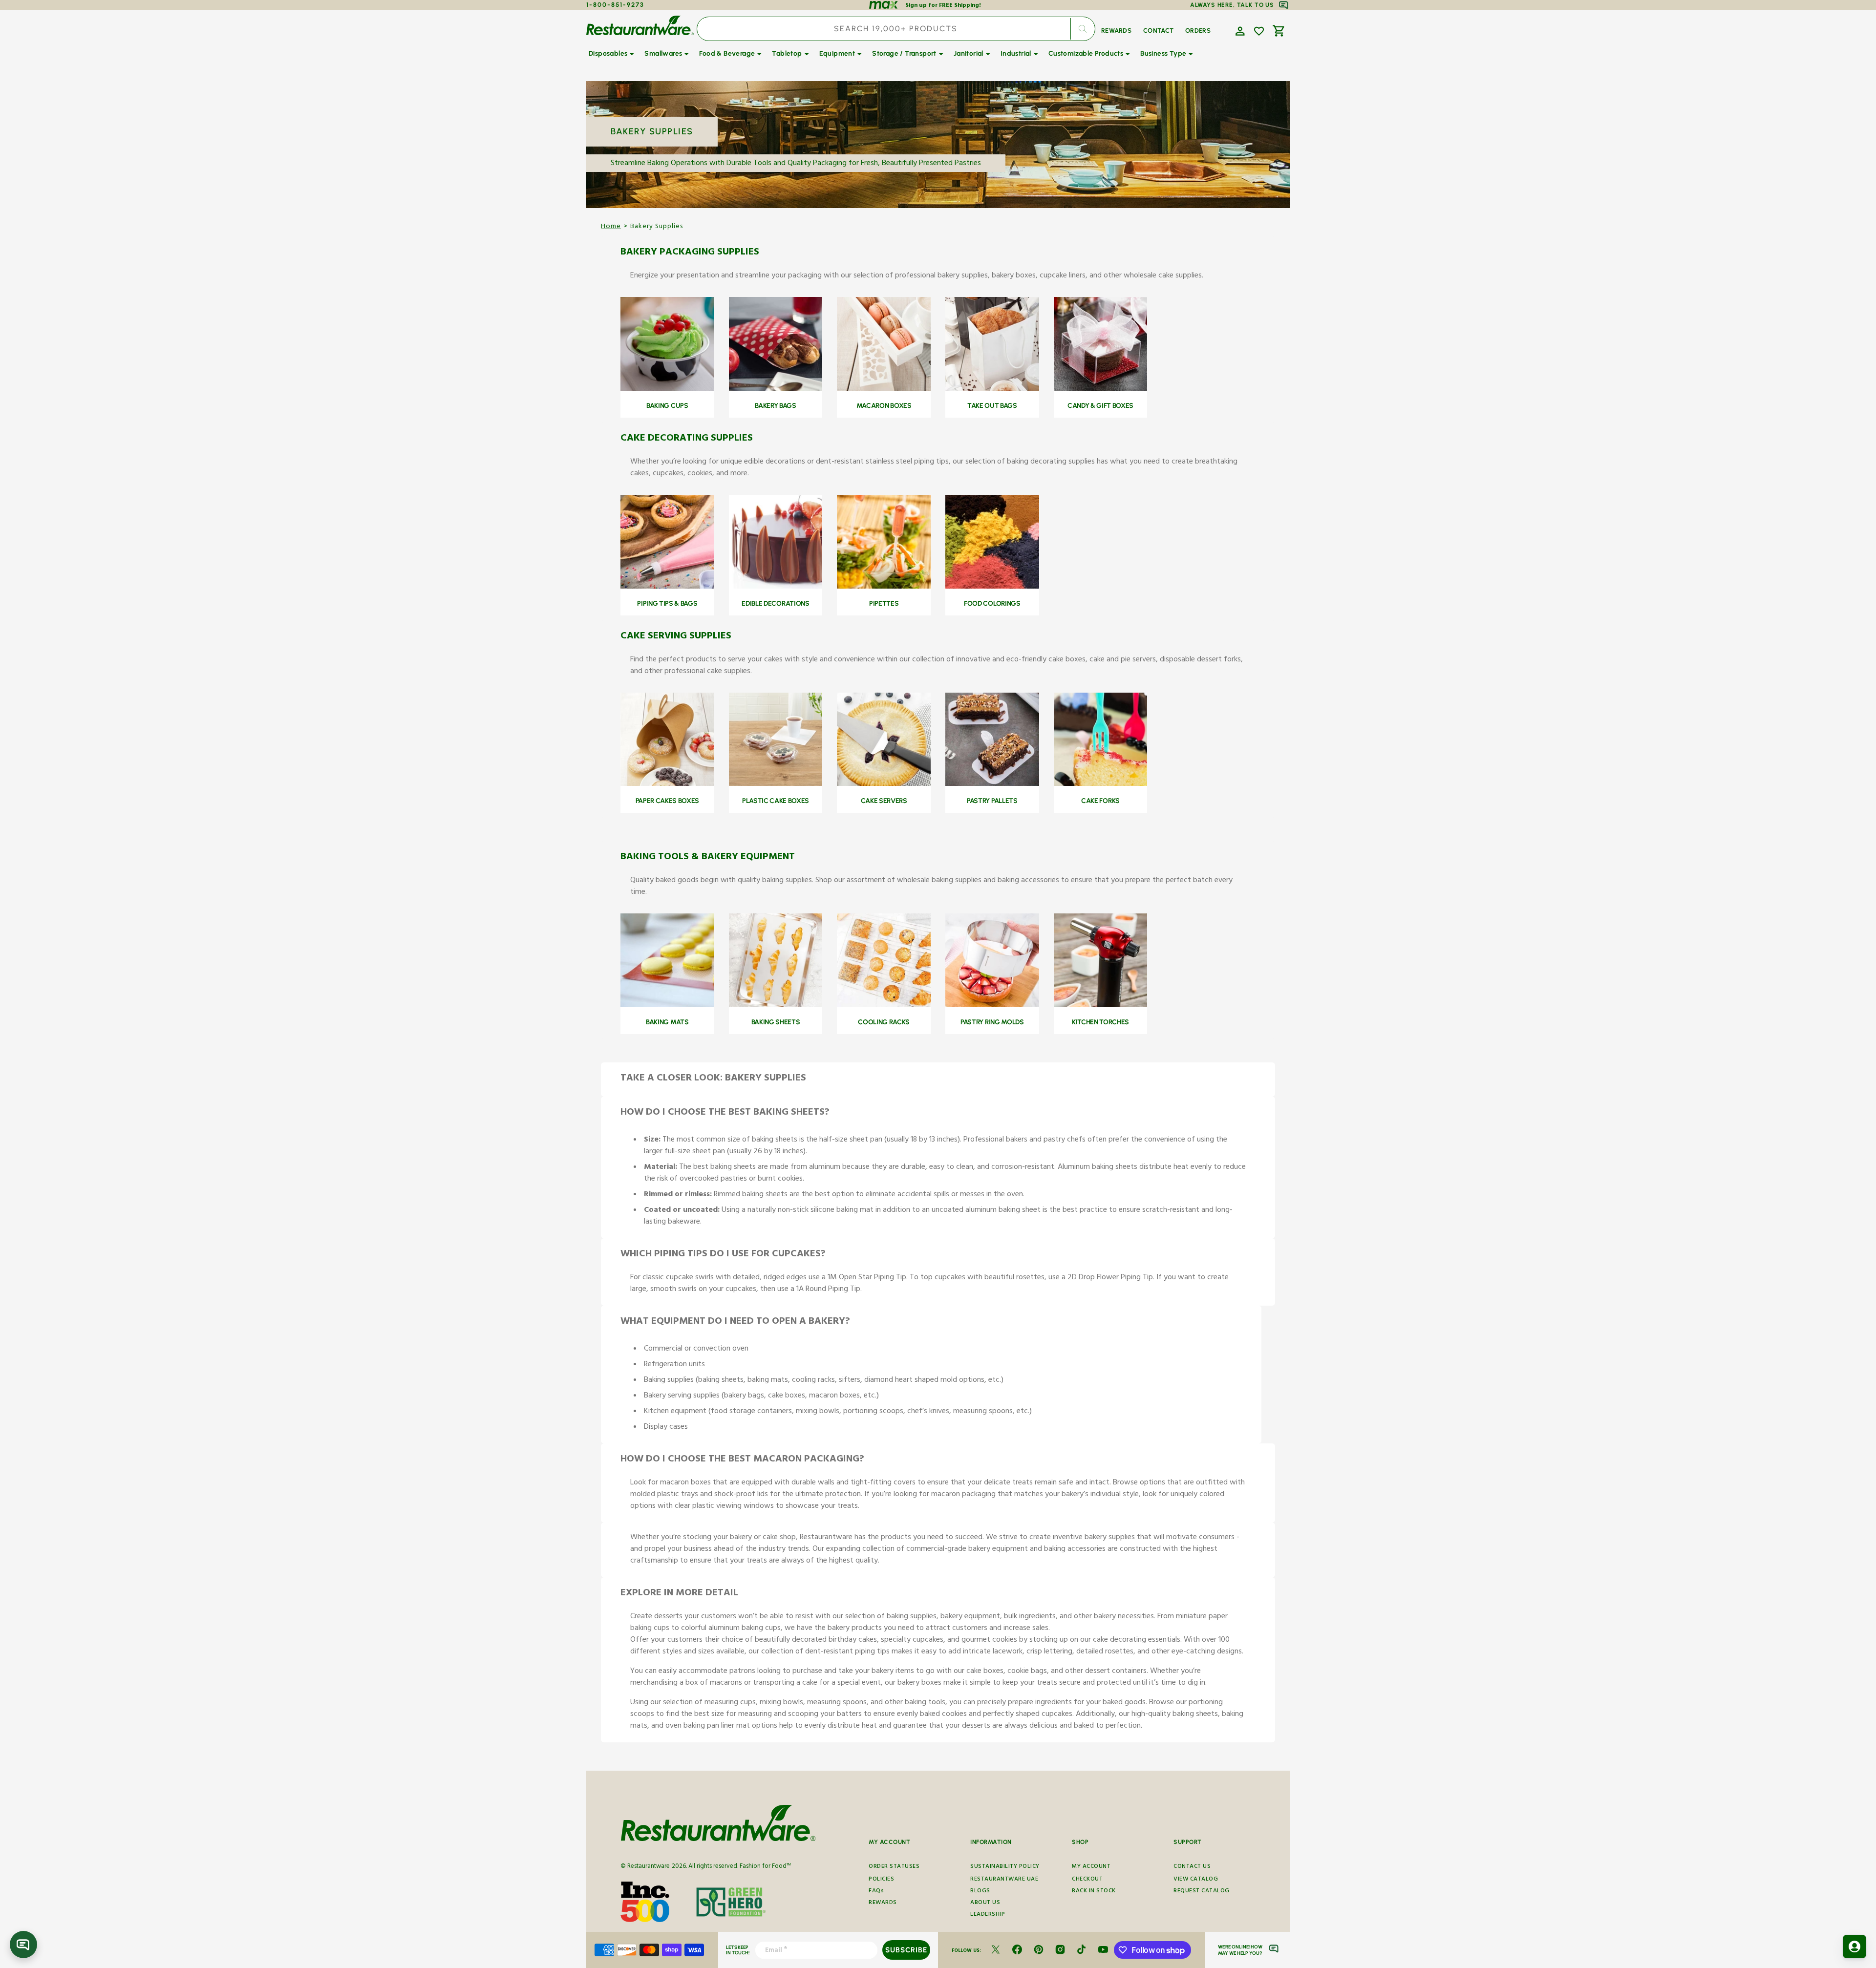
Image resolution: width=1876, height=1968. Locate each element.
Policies (881, 1880)
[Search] (1083, 29)
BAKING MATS (667, 1022)
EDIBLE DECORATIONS (775, 603)
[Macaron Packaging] (884, 390)
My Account (1091, 1867)
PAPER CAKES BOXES (668, 801)
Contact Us (1192, 1867)
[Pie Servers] (884, 785)
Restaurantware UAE (1004, 1880)
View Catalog (1196, 1880)
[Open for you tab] (1855, 1947)
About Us (985, 1903)
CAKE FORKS (1100, 801)
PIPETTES (884, 603)
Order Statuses (894, 1867)
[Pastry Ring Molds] (992, 1006)
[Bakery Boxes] (667, 785)
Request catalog (1202, 1892)
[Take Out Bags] (992, 390)
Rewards (883, 1903)
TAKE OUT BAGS (992, 406)
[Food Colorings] (992, 588)
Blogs (980, 1892)
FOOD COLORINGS (992, 603)
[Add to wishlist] (1259, 31)
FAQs (876, 1892)
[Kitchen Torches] (1101, 1006)
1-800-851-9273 (615, 5)
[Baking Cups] (667, 390)
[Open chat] (23, 1945)
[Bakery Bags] (776, 390)
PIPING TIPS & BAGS (667, 603)
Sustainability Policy (1005, 1867)
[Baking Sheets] (776, 1006)
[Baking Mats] (667, 1006)
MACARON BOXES (884, 406)
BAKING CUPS (667, 406)
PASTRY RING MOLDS (992, 1022)
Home (611, 227)
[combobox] (896, 29)
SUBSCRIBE (906, 1950)
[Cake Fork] (1101, 785)
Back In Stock (1094, 1892)
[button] (1239, 30)
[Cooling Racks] (884, 1006)
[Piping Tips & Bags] (667, 588)
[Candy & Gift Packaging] (1101, 390)
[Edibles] (776, 588)
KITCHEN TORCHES (1100, 1022)
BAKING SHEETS (776, 1022)
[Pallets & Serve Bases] (992, 785)
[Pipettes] (884, 588)
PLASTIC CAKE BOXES (776, 801)
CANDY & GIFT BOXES (1100, 406)
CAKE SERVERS (884, 801)
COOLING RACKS (884, 1022)
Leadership (988, 1915)
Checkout (1087, 1880)
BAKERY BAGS (775, 406)
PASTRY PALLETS (992, 801)
